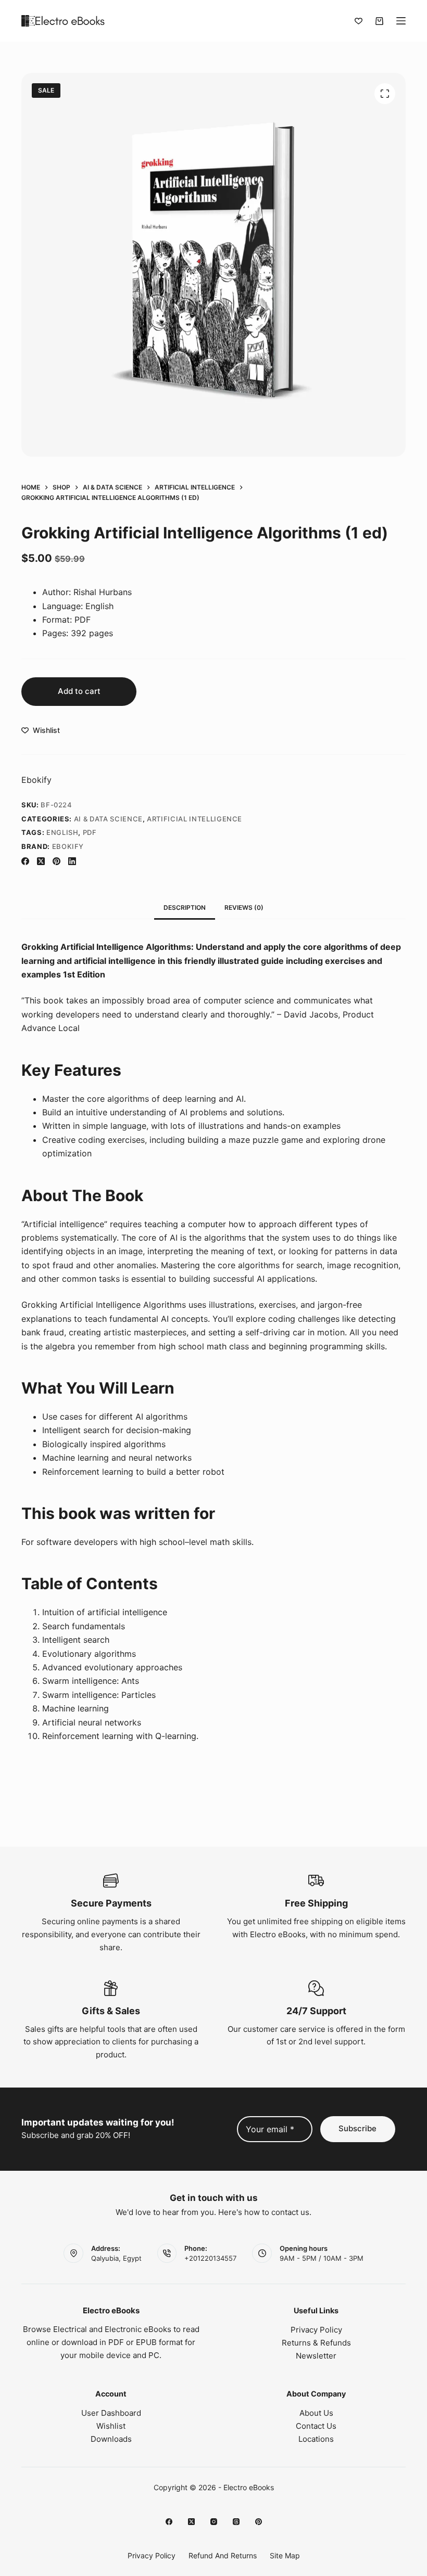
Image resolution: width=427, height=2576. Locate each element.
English (62, 832)
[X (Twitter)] (41, 861)
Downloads (111, 2439)
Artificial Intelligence (194, 819)
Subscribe (357, 2128)
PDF (90, 832)
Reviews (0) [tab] (244, 907)
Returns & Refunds (316, 2343)
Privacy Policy (316, 2330)
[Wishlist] (359, 21)
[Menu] (401, 21)
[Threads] (236, 2522)
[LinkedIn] (72, 861)
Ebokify (36, 780)
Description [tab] (185, 907)
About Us (316, 2413)
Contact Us (316, 2426)
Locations (316, 2439)
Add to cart (79, 691)
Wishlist (111, 2426)
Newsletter (316, 2356)
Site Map (285, 2555)
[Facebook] (25, 861)
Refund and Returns (223, 2555)
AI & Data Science (108, 819)
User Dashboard (111, 2413)
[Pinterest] (56, 861)
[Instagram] (214, 2522)
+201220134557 (210, 2258)
